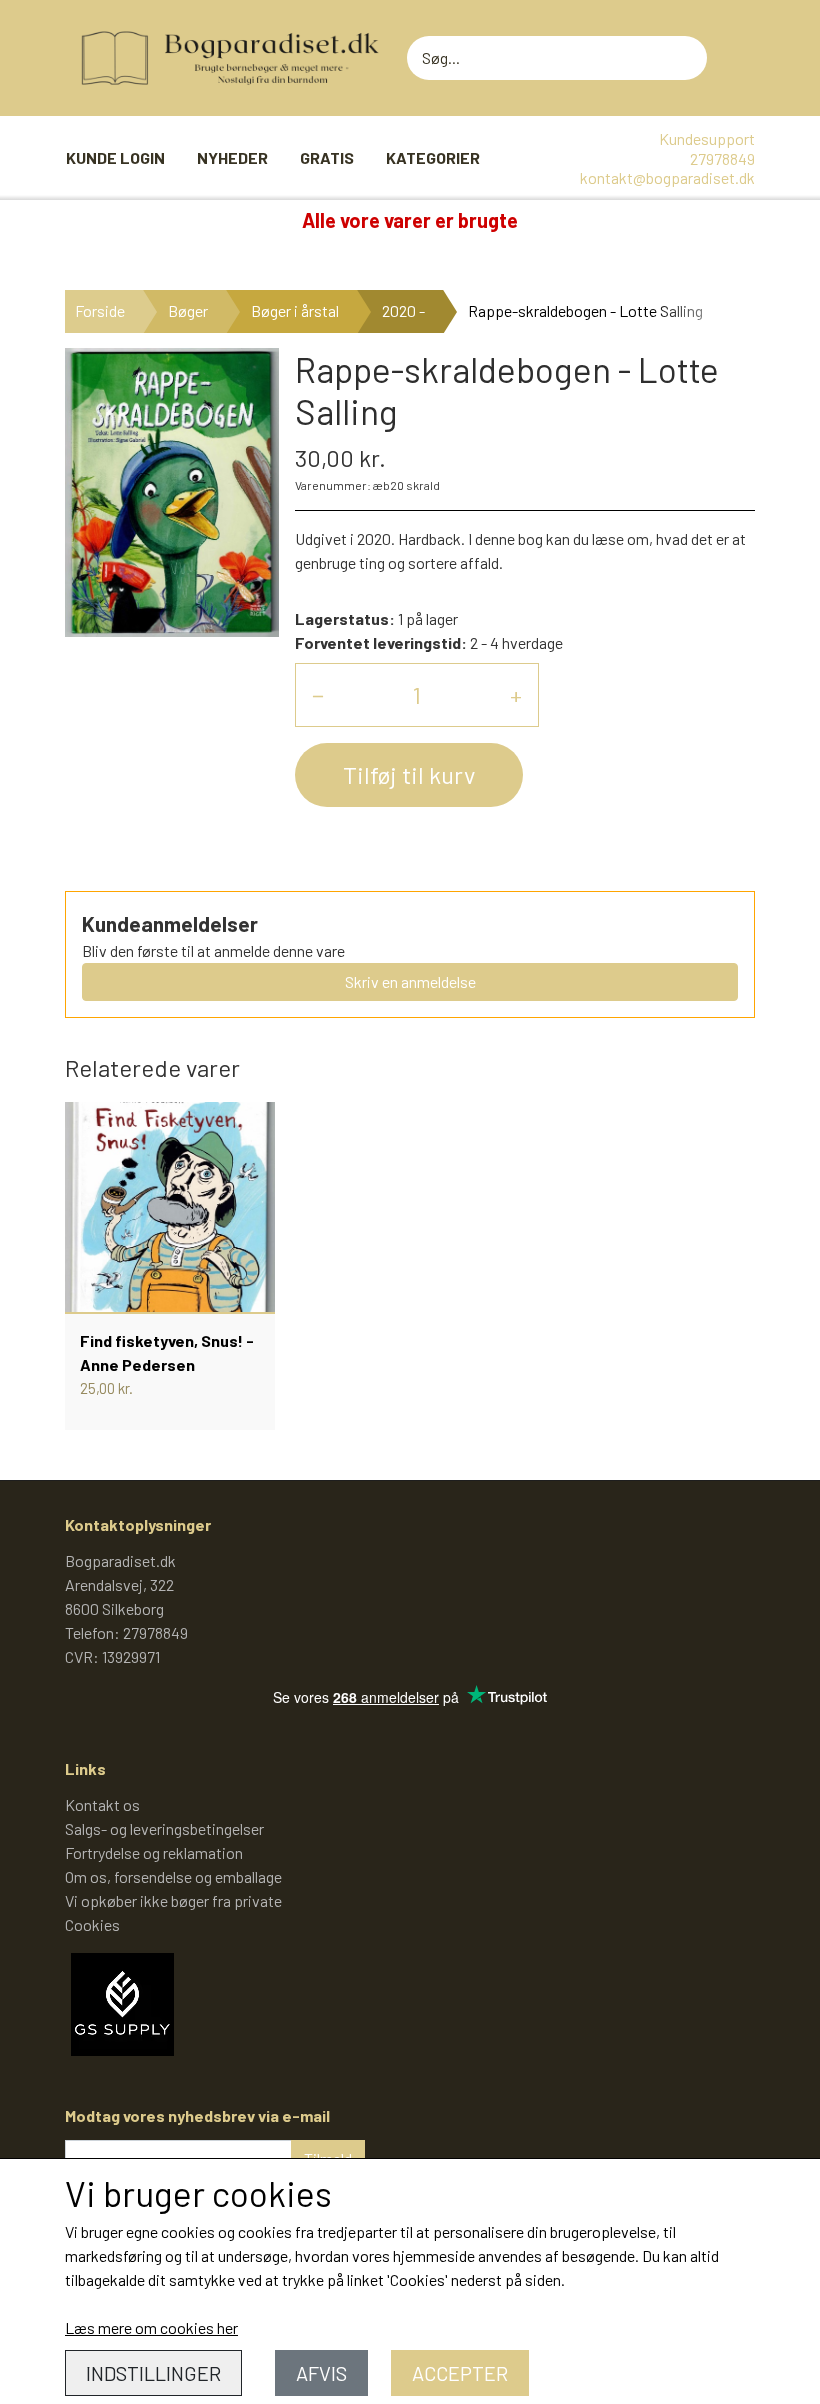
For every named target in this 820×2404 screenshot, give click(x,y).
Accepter (460, 2373)
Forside (100, 310)
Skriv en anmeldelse (410, 981)
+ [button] (516, 694)
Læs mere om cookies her (151, 2327)
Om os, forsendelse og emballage (173, 1876)
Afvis (321, 2373)
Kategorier (433, 157)
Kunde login (115, 157)
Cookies (92, 1924)
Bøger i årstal (295, 310)
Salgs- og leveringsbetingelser (164, 1828)
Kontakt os (102, 1804)
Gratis (327, 157)
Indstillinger (153, 2373)
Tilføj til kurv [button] (409, 774)
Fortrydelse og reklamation (154, 1852)
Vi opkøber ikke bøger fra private (173, 1900)
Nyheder (232, 157)
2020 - (403, 310)
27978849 (722, 158)
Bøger (188, 310)
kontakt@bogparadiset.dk (667, 177)
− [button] (318, 694)
